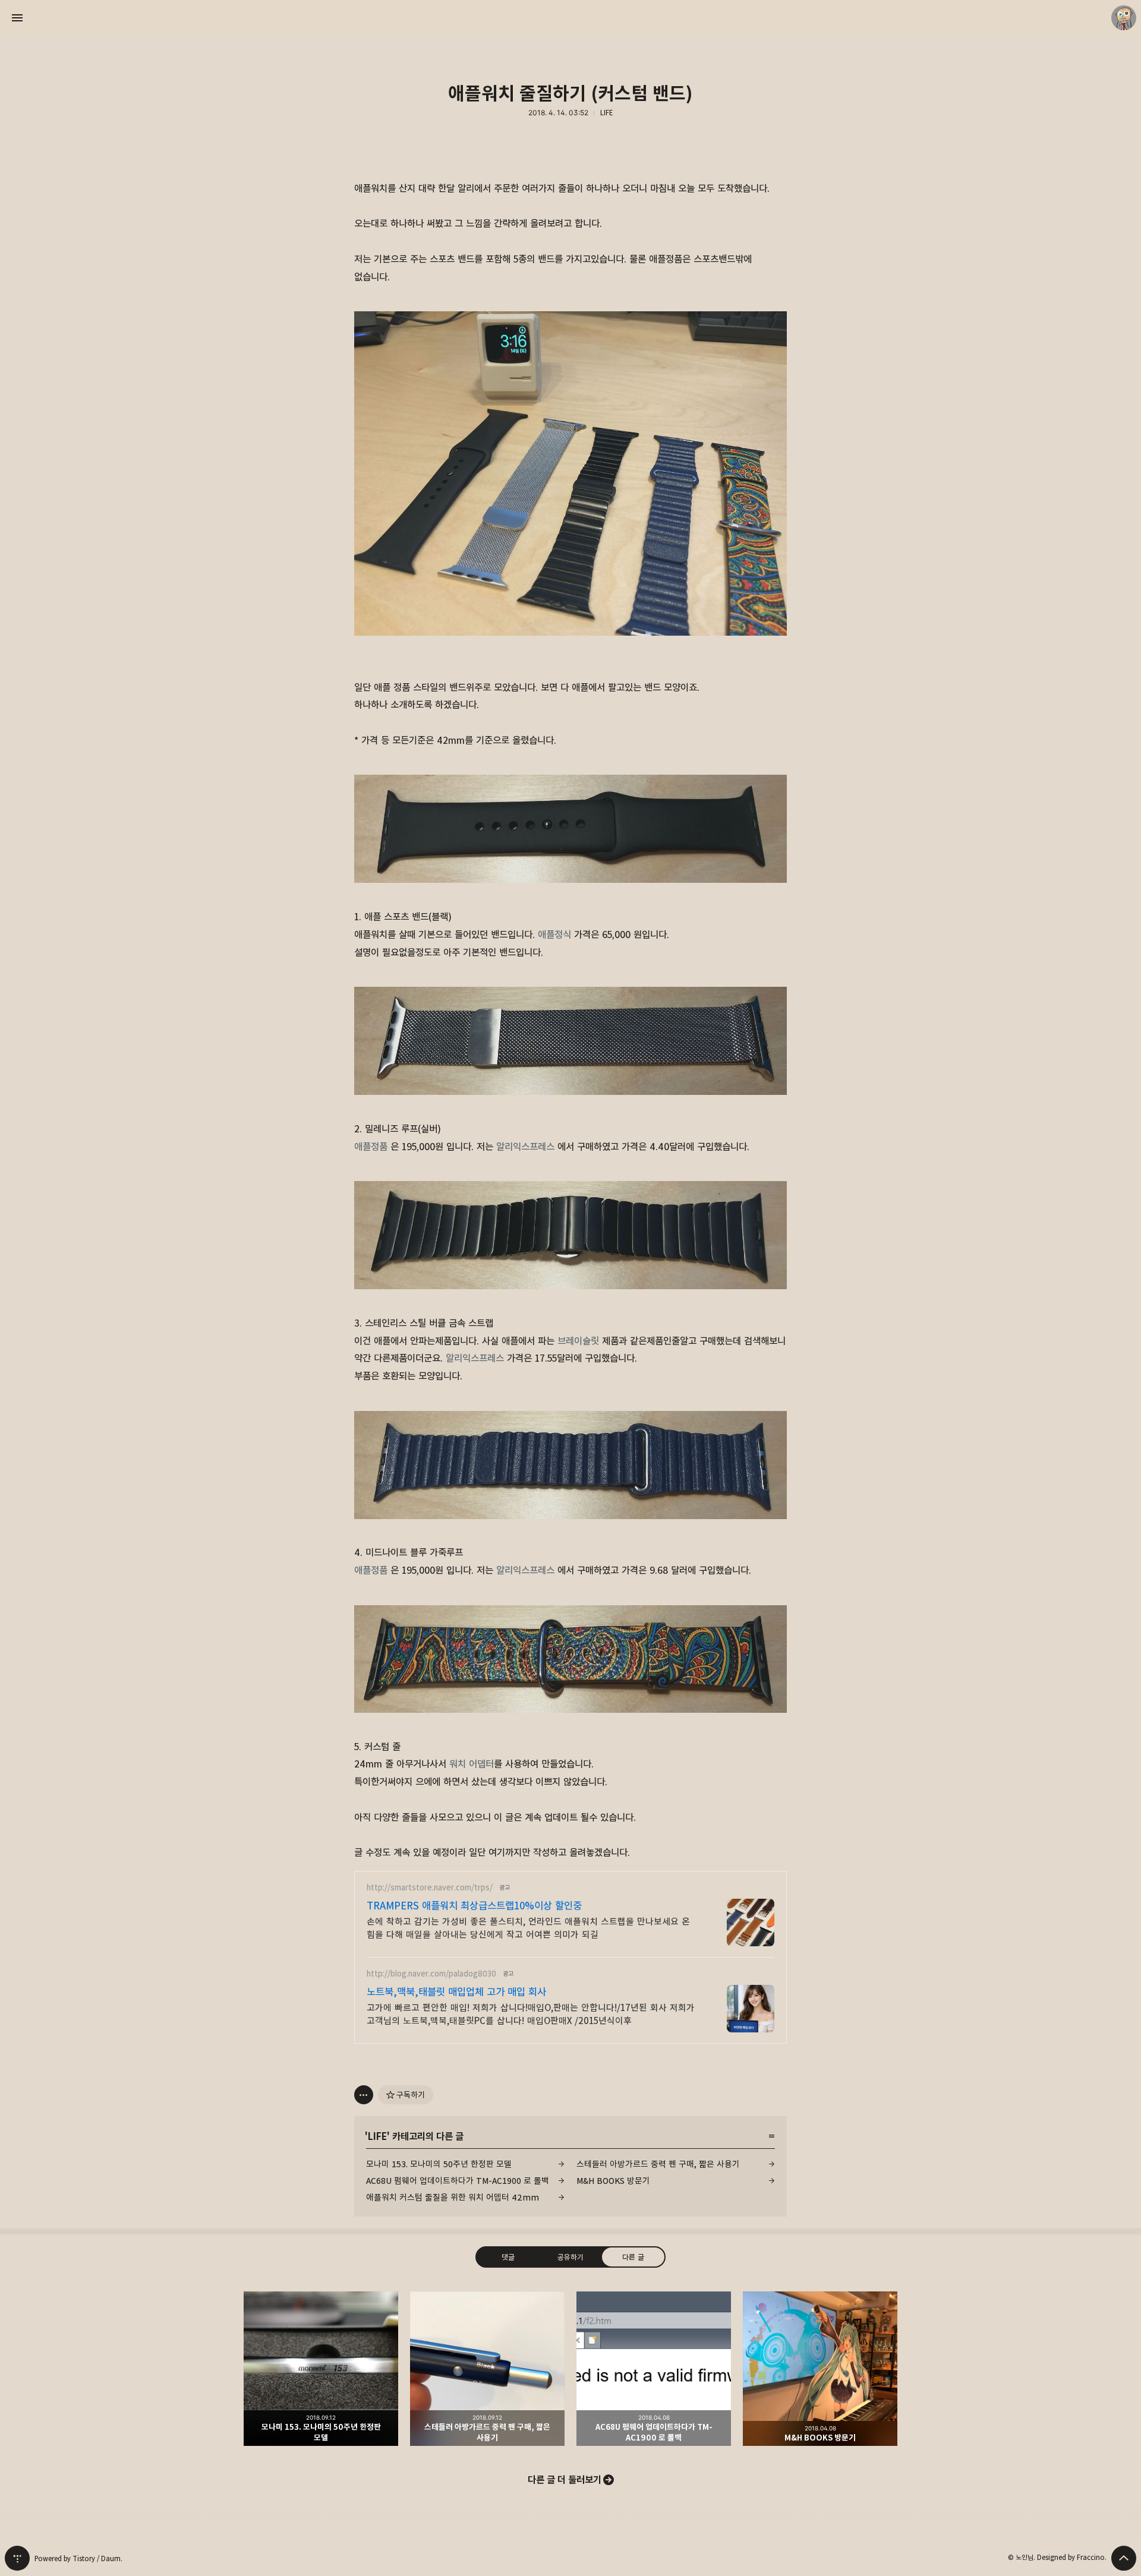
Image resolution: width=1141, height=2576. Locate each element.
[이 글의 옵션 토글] (364, 2095)
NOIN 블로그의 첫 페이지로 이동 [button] (570, 18)
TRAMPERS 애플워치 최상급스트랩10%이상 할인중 (474, 1906)
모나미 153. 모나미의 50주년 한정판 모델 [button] (321, 2369)
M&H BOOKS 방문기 (613, 2181)
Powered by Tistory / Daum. (78, 2558)
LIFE (606, 113)
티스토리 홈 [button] (17, 2558)
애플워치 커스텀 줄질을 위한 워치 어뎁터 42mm (453, 2197)
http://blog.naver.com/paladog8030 (431, 1974)
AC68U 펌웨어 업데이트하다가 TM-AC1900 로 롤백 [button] (654, 2369)
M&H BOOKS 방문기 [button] (820, 2369)
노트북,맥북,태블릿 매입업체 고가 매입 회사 (456, 1992)
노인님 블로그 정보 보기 (1124, 18)
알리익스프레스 (525, 1147)
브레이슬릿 (578, 1341)
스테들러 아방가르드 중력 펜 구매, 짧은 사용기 (658, 2164)
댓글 (508, 2257)
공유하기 (570, 2257)
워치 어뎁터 (472, 1764)
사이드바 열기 (17, 18)
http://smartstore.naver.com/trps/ (430, 1888)
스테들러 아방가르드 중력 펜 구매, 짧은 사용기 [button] (487, 2369)
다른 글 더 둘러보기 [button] (565, 2480)
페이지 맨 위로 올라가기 (1124, 2558)
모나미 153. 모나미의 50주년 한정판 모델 (439, 2164)
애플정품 (371, 1147)
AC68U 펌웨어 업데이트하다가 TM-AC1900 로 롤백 (458, 2181)
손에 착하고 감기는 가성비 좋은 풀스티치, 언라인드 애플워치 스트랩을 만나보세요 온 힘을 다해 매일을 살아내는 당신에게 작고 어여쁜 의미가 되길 (528, 1928)
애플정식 (554, 935)
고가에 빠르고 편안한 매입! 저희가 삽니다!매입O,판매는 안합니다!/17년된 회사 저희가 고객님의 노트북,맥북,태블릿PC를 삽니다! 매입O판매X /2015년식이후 (531, 2014)
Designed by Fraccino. (1072, 2557)
